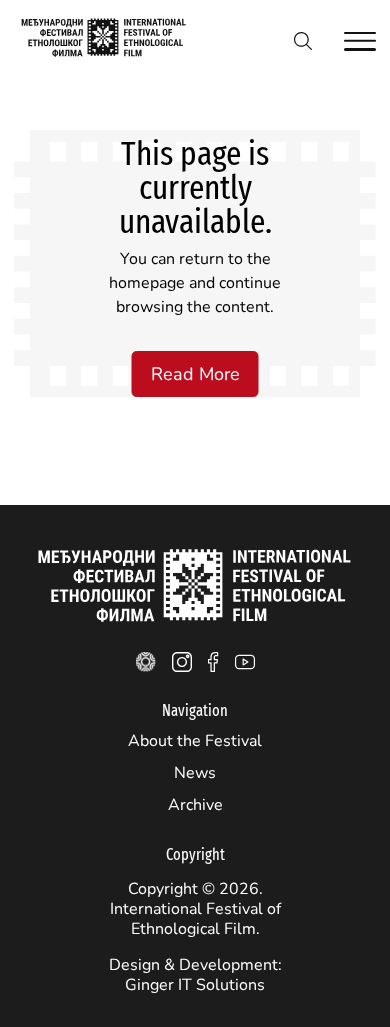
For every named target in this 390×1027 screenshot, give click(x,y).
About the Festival (195, 741)
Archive (195, 805)
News (195, 773)
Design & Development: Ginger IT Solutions (195, 975)
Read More (195, 374)
